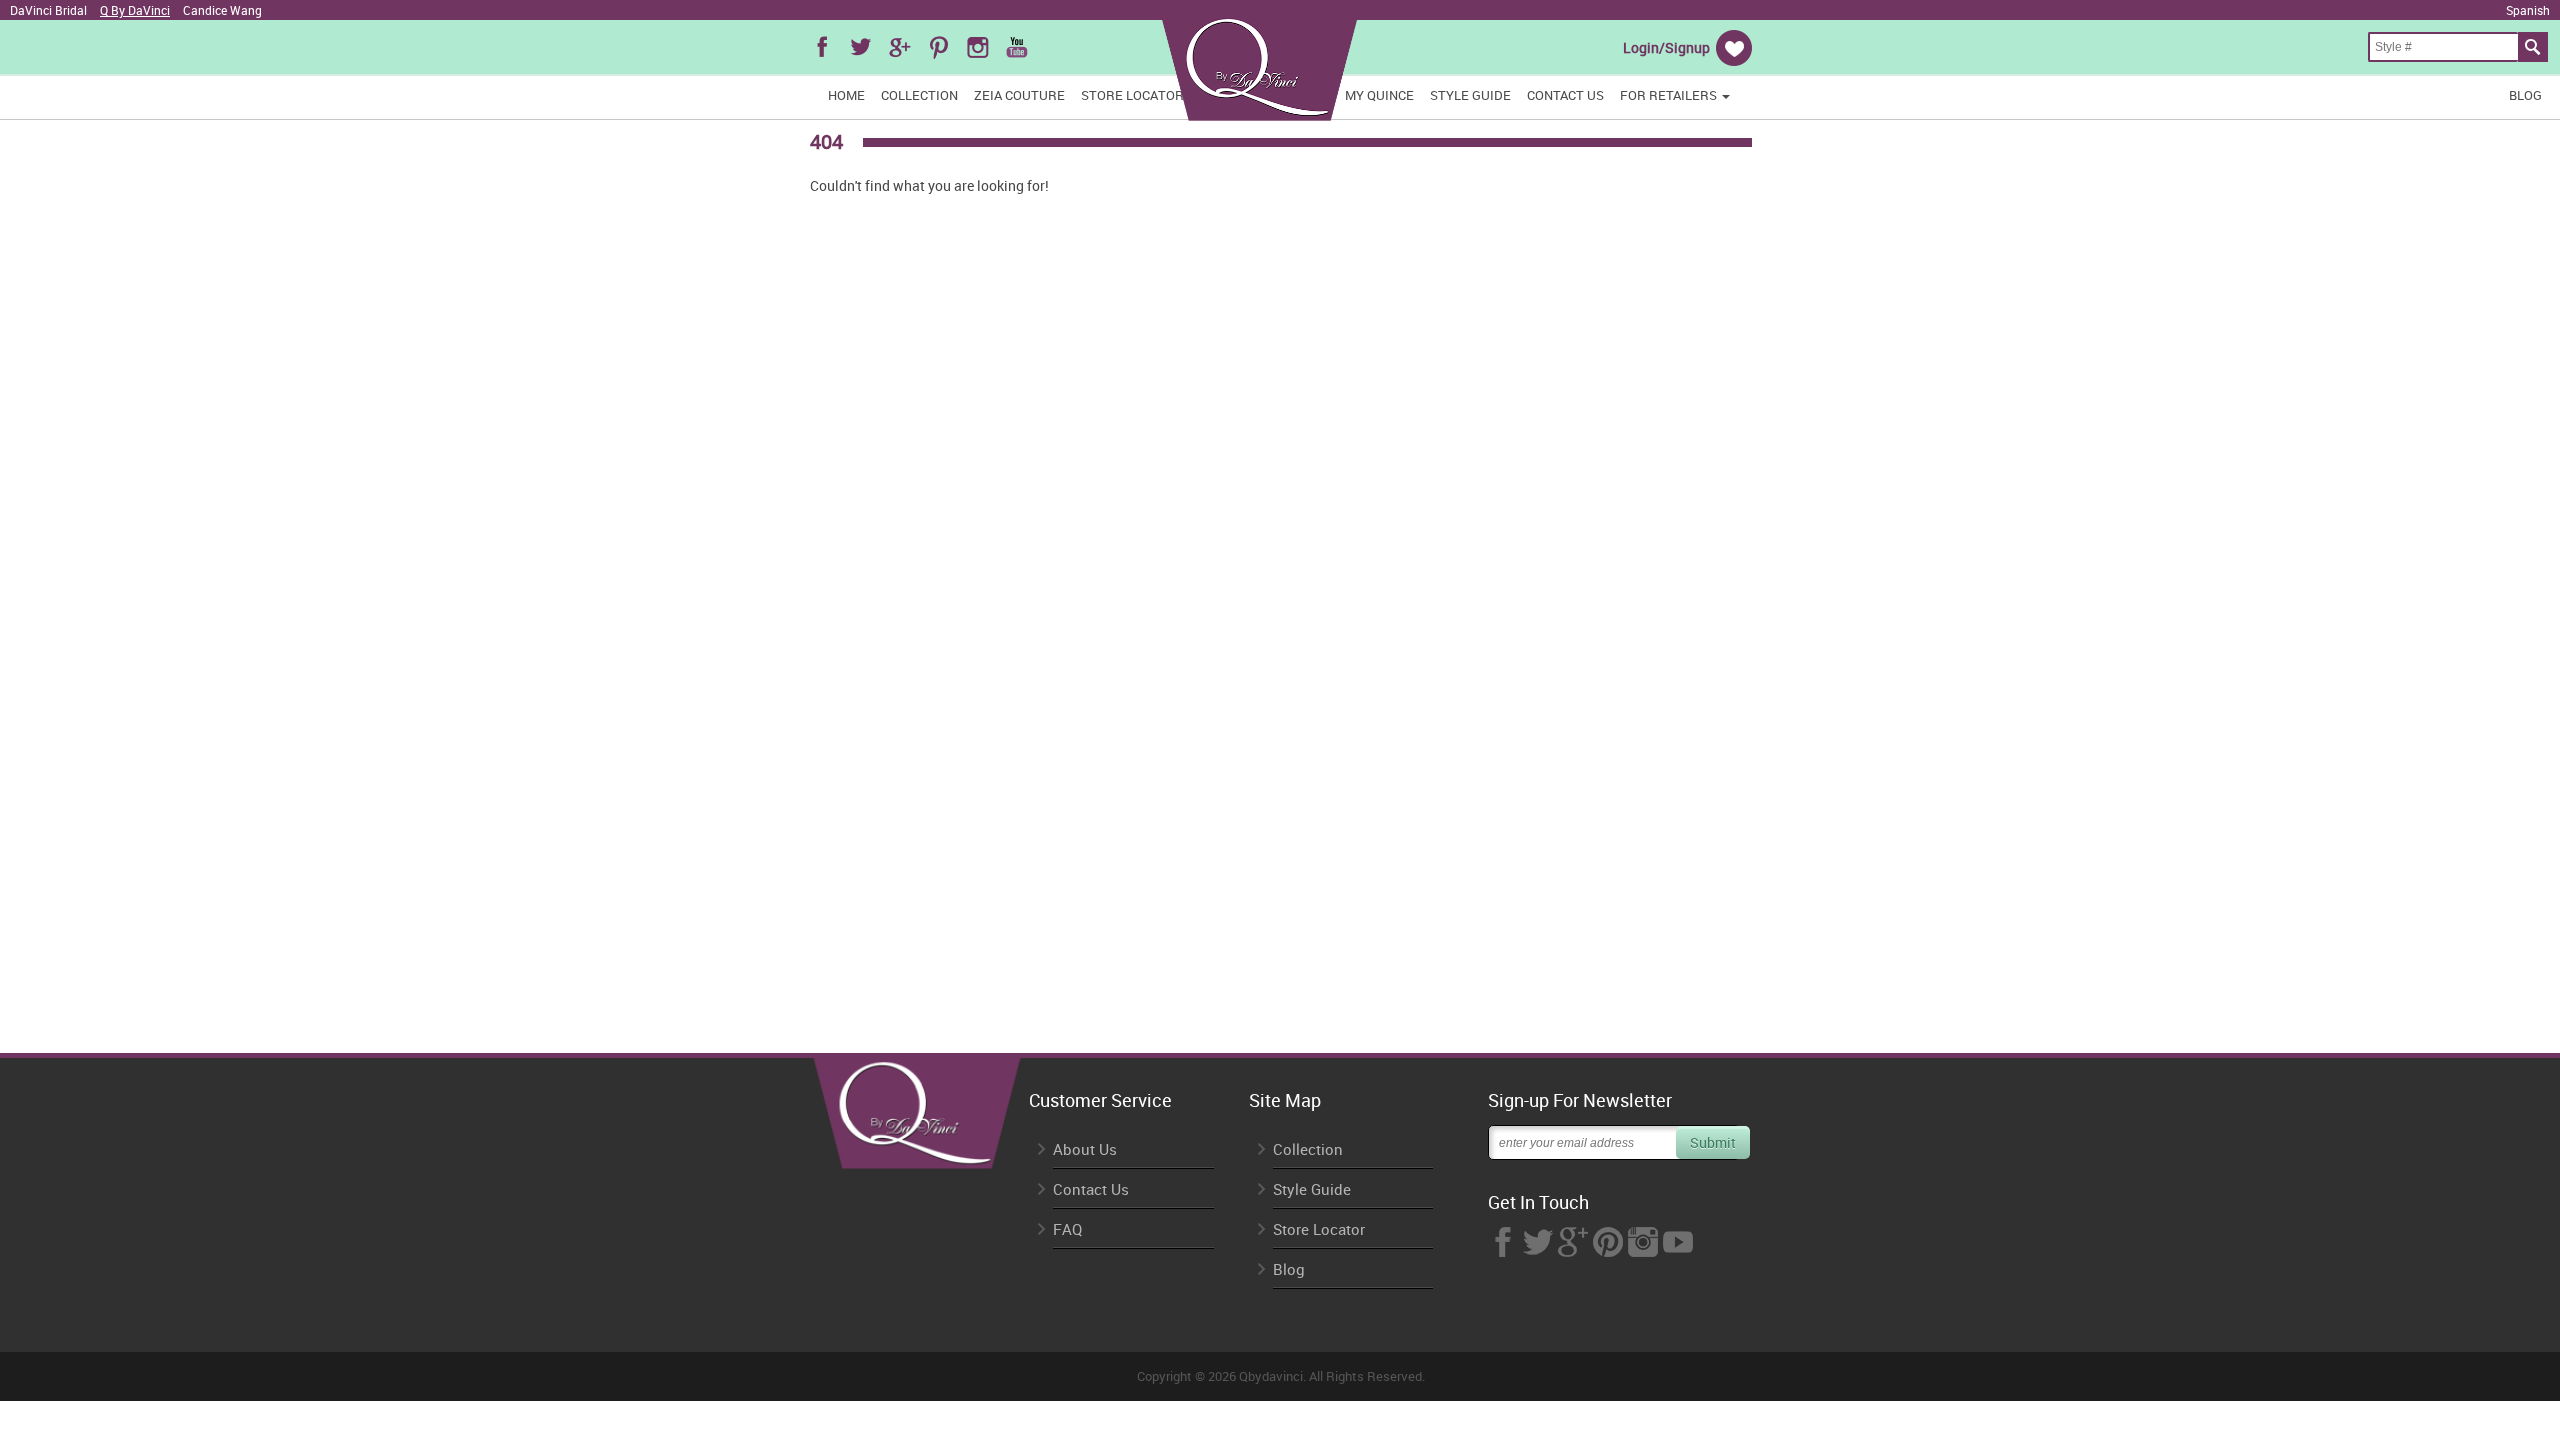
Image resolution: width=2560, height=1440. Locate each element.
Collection (919, 95)
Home (846, 95)
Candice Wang (222, 10)
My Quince (1379, 95)
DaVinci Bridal (48, 10)
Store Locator (1132, 95)
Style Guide (1470, 95)
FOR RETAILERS (1670, 95)
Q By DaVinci (135, 10)
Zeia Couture (1019, 95)
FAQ (1067, 1229)
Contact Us (1565, 95)
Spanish (2528, 10)
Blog (2525, 95)
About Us (1085, 1149)
